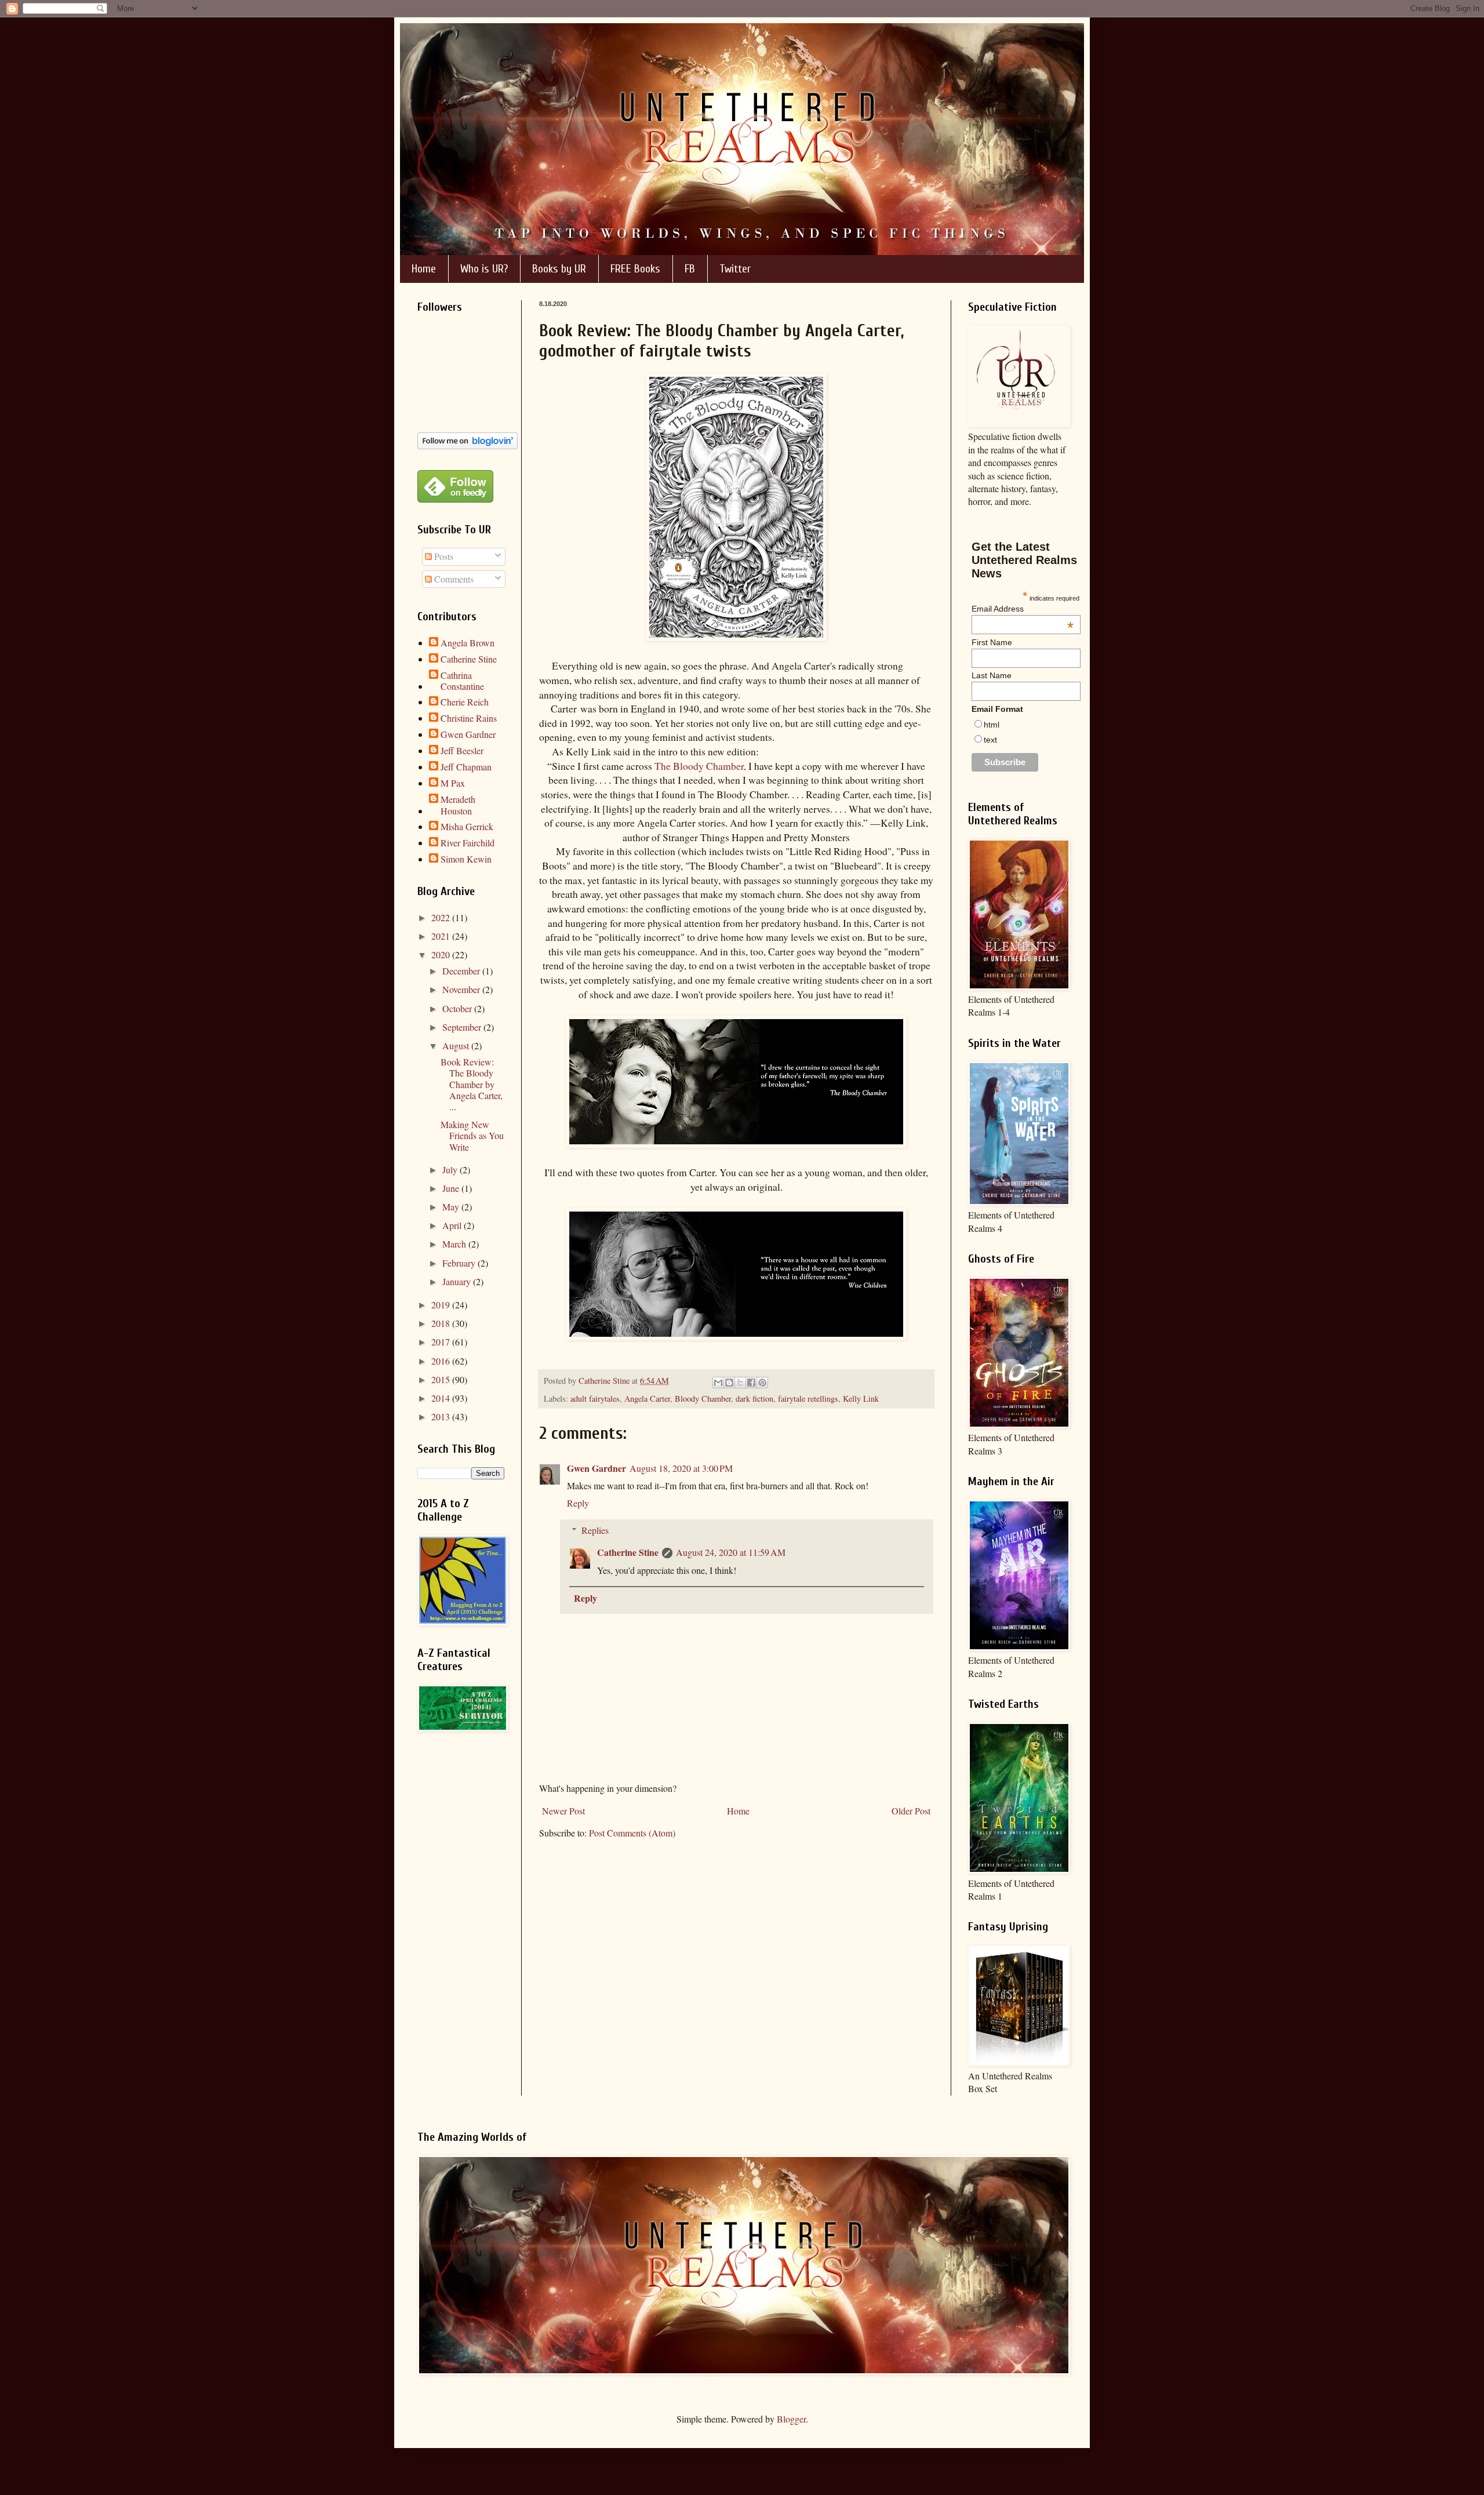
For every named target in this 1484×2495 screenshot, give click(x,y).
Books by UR (559, 269)
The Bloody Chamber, (700, 766)
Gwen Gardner (596, 1468)
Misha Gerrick (467, 827)
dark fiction (754, 1399)
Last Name (992, 675)
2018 (442, 1323)
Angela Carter (647, 1399)
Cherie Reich (465, 702)
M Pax (453, 783)
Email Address (1023, 609)
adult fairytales (595, 1399)
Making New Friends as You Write (472, 1135)
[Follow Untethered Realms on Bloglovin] (468, 445)
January (458, 1281)
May (452, 1207)
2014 (442, 1398)
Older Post (911, 1811)
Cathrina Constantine (462, 681)
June (452, 1188)
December (462, 971)
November (462, 989)
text (990, 740)
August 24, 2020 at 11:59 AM (731, 1552)
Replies (595, 1530)
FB (690, 269)
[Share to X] (740, 1383)
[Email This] (718, 1383)
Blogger (791, 2419)
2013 (442, 1416)
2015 (442, 1379)
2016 (442, 1361)
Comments (453, 579)
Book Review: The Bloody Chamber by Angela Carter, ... (472, 1084)
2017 (442, 1342)
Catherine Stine (628, 1552)
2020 (442, 954)
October (458, 1008)
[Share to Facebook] (751, 1383)
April (453, 1225)
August (457, 1045)
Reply (578, 1503)
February (460, 1263)
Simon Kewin (466, 859)
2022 (442, 917)
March (455, 1244)
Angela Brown (468, 643)
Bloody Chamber (703, 1399)
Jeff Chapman (466, 767)
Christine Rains (469, 718)
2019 (442, 1305)
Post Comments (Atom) (632, 1833)
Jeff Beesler (462, 751)
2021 (442, 936)
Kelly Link (861, 1399)
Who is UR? (484, 269)
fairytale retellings (808, 1399)
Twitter (735, 269)
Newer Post (563, 1811)
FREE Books (635, 269)
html (992, 725)
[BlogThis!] (729, 1383)
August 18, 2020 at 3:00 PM (681, 1468)
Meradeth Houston (458, 805)
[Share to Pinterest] (762, 1383)
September (463, 1027)
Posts (443, 556)
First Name (992, 642)
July (451, 1170)
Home (424, 269)
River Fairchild (468, 843)
